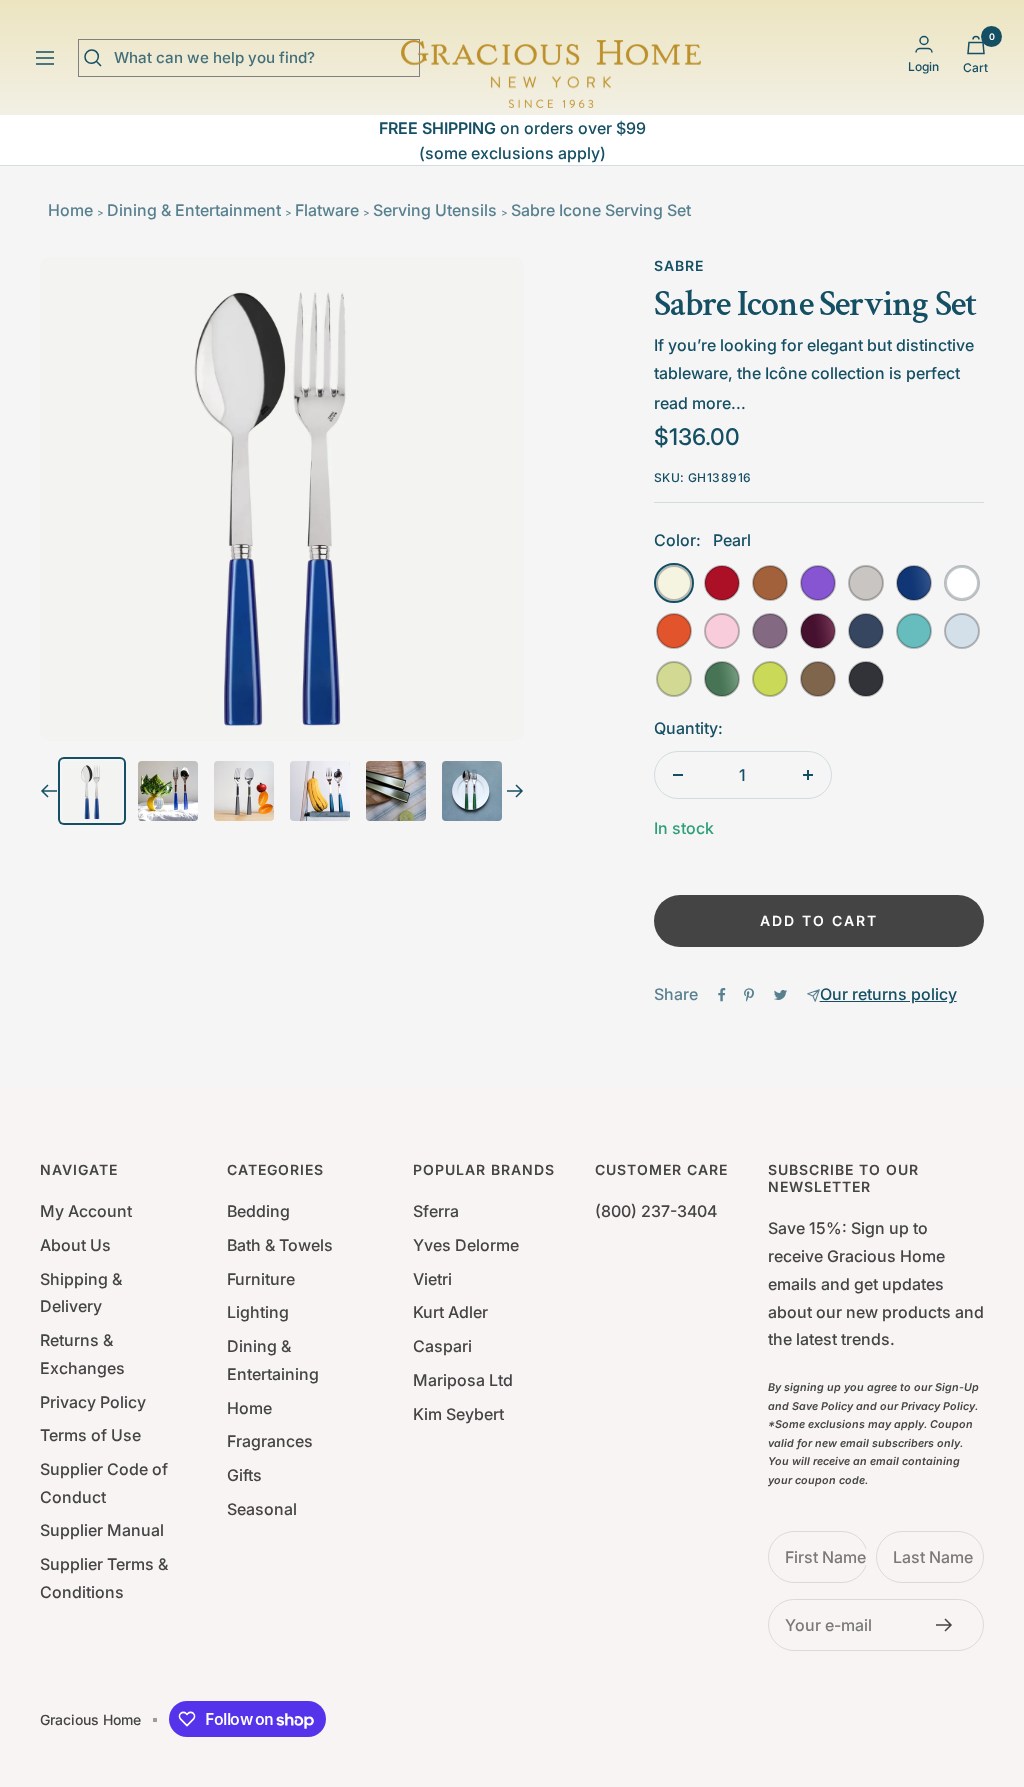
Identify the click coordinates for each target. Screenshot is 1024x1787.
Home (70, 210)
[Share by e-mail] (813, 995)
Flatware (327, 210)
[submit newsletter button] (950, 1625)
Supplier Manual (102, 1530)
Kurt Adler (450, 1312)
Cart (975, 67)
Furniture (261, 1279)
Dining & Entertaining (273, 1360)
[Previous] (48, 791)
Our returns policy (888, 994)
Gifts (244, 1475)
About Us (75, 1245)
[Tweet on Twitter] (780, 995)
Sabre (679, 265)
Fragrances (270, 1441)
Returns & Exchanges (82, 1354)
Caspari (442, 1346)
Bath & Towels (280, 1245)
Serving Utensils (435, 210)
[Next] (515, 791)
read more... (700, 403)
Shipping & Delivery (81, 1293)
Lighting (258, 1312)
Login (923, 66)
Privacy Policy (93, 1402)
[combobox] (264, 58)
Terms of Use (90, 1435)
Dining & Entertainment (194, 210)
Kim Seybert (458, 1414)
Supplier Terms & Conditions (104, 1578)
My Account (86, 1211)
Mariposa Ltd (463, 1380)
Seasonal (262, 1509)
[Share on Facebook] (722, 995)
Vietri (432, 1279)
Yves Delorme (466, 1245)
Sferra (436, 1211)
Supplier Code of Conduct (104, 1483)
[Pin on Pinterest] (749, 995)
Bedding (258, 1211)
